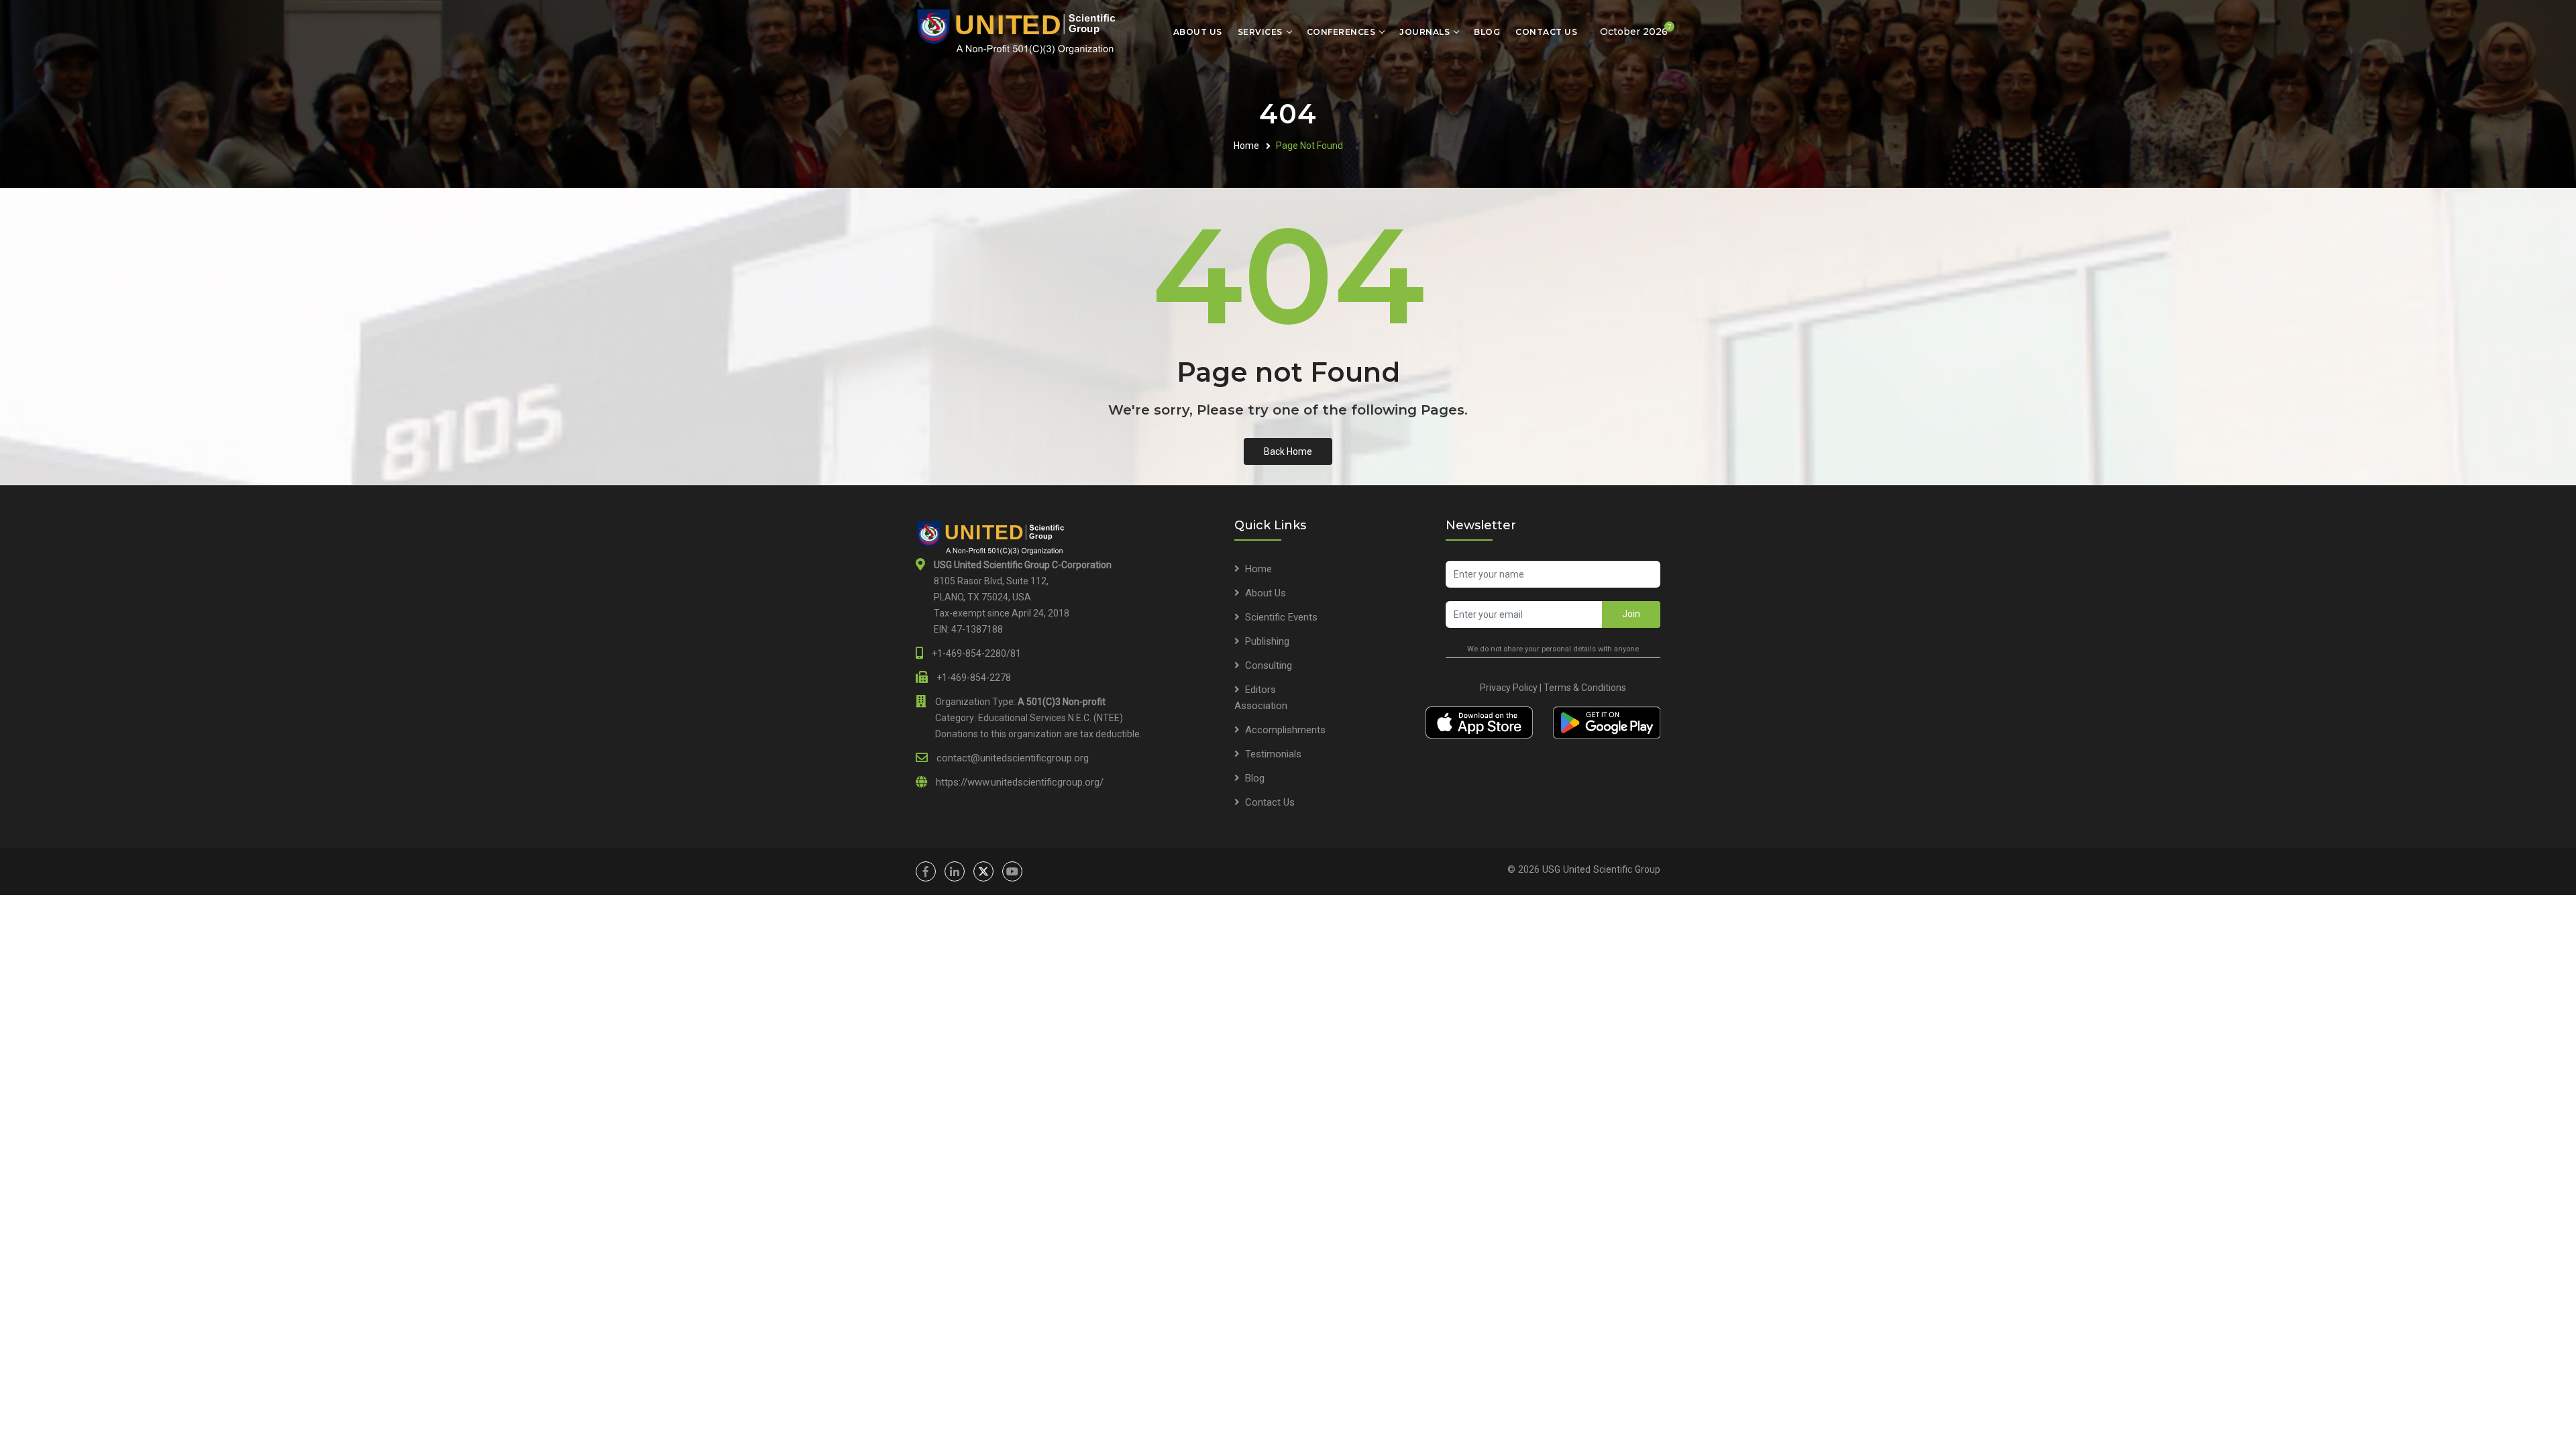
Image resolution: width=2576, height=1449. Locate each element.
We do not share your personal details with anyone (1553, 649)
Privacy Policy (1509, 688)
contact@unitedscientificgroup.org (1013, 758)
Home (1246, 146)
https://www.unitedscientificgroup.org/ (1020, 782)
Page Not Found (1309, 146)
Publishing (1267, 641)
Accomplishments (1285, 730)
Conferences (1341, 32)
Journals (1425, 32)
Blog (1487, 32)
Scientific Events (1281, 617)
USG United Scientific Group (1601, 869)
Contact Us (1546, 32)
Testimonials (1273, 754)
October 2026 (1636, 30)
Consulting (1269, 665)
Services (1260, 32)
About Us (1198, 32)
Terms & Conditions (1585, 688)
